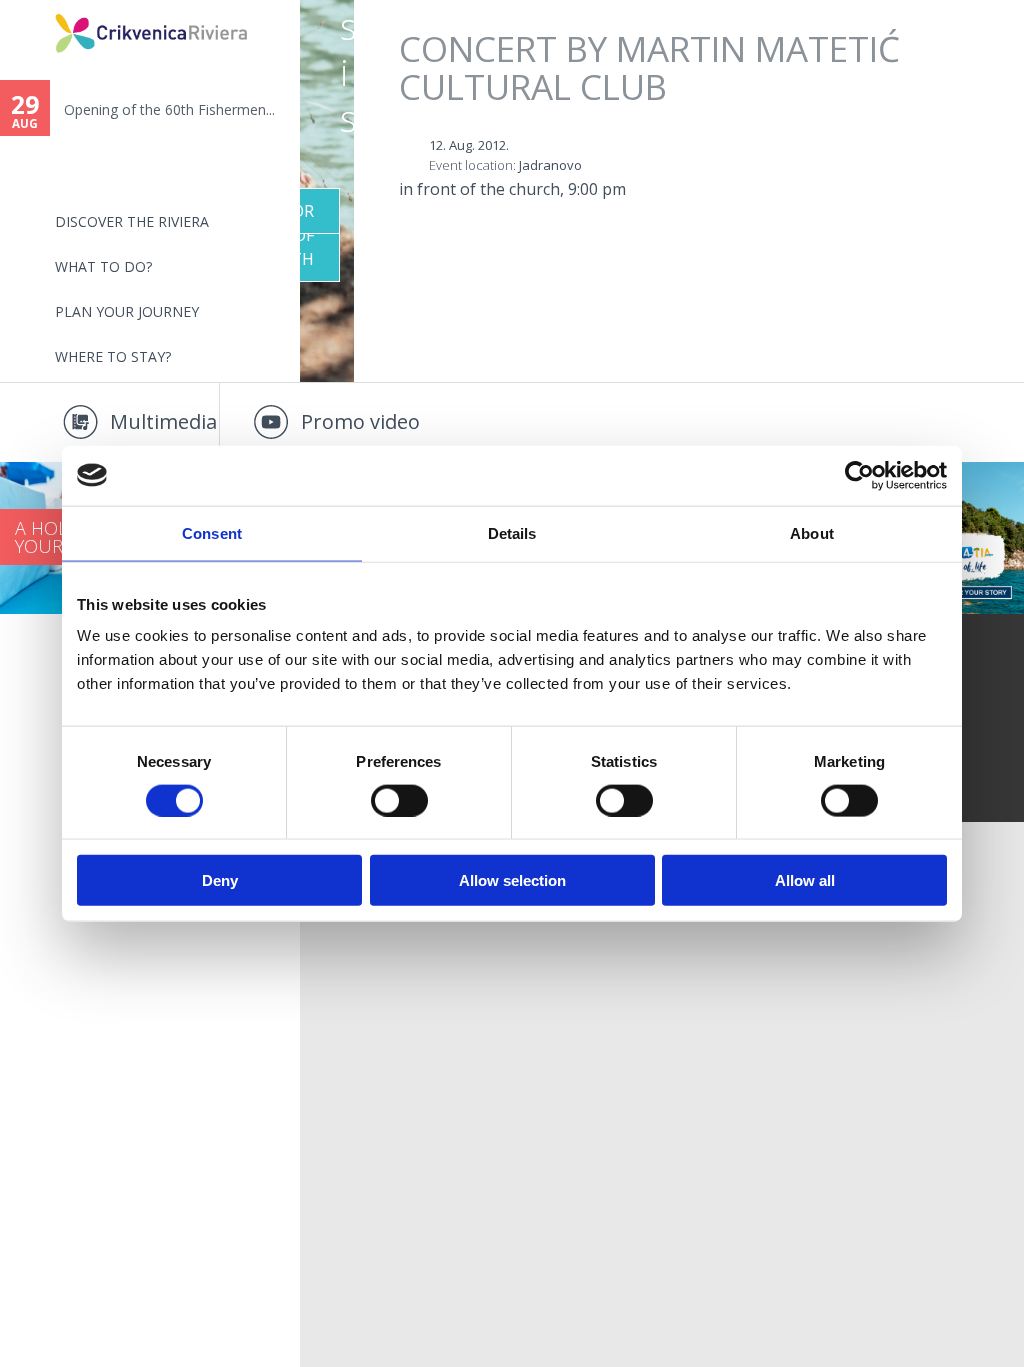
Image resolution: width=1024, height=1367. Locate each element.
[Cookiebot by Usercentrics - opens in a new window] (859, 475)
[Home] (42, 8)
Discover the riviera (132, 221)
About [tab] (812, 532)
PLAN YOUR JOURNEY (127, 311)
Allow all (805, 880)
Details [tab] (512, 532)
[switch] (399, 800)
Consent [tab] (212, 532)
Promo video (360, 421)
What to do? (103, 266)
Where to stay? (113, 356)
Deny (220, 880)
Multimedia (163, 421)
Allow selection (512, 880)
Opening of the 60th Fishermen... (169, 109)
